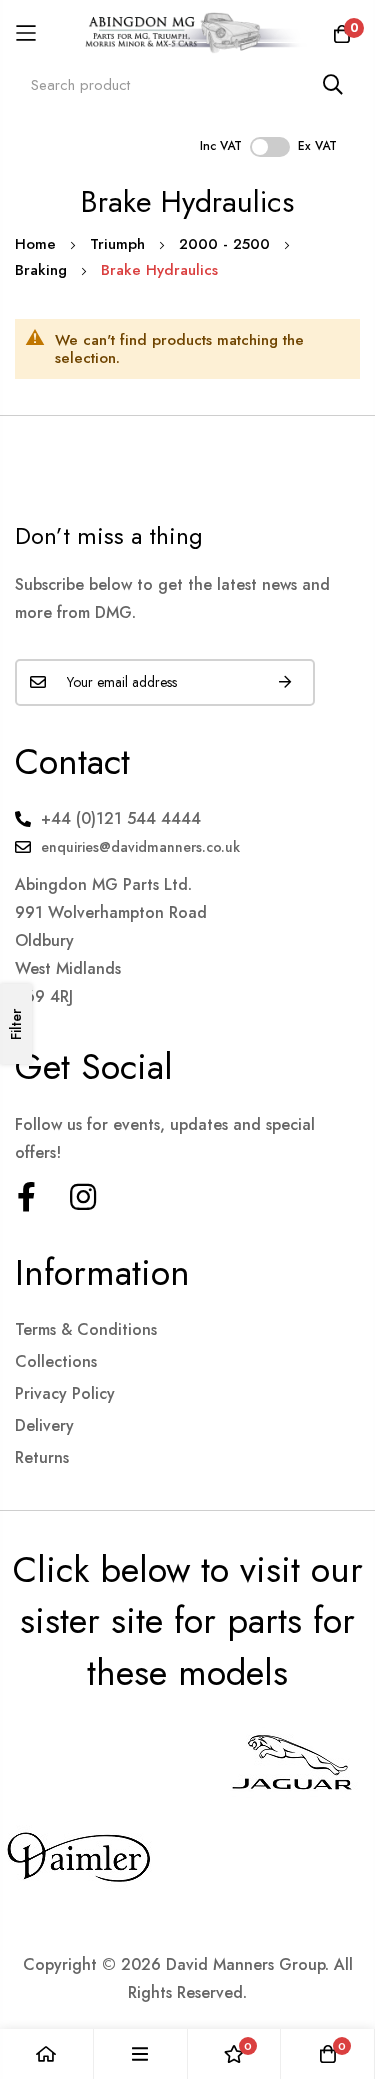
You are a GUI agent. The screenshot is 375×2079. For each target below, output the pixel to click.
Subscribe (285, 682)
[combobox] (187, 84)
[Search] (333, 84)
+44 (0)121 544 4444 (121, 818)
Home (38, 244)
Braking (43, 270)
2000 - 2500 (227, 244)
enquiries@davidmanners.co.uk (140, 847)
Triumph (120, 244)
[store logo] (187, 33)
